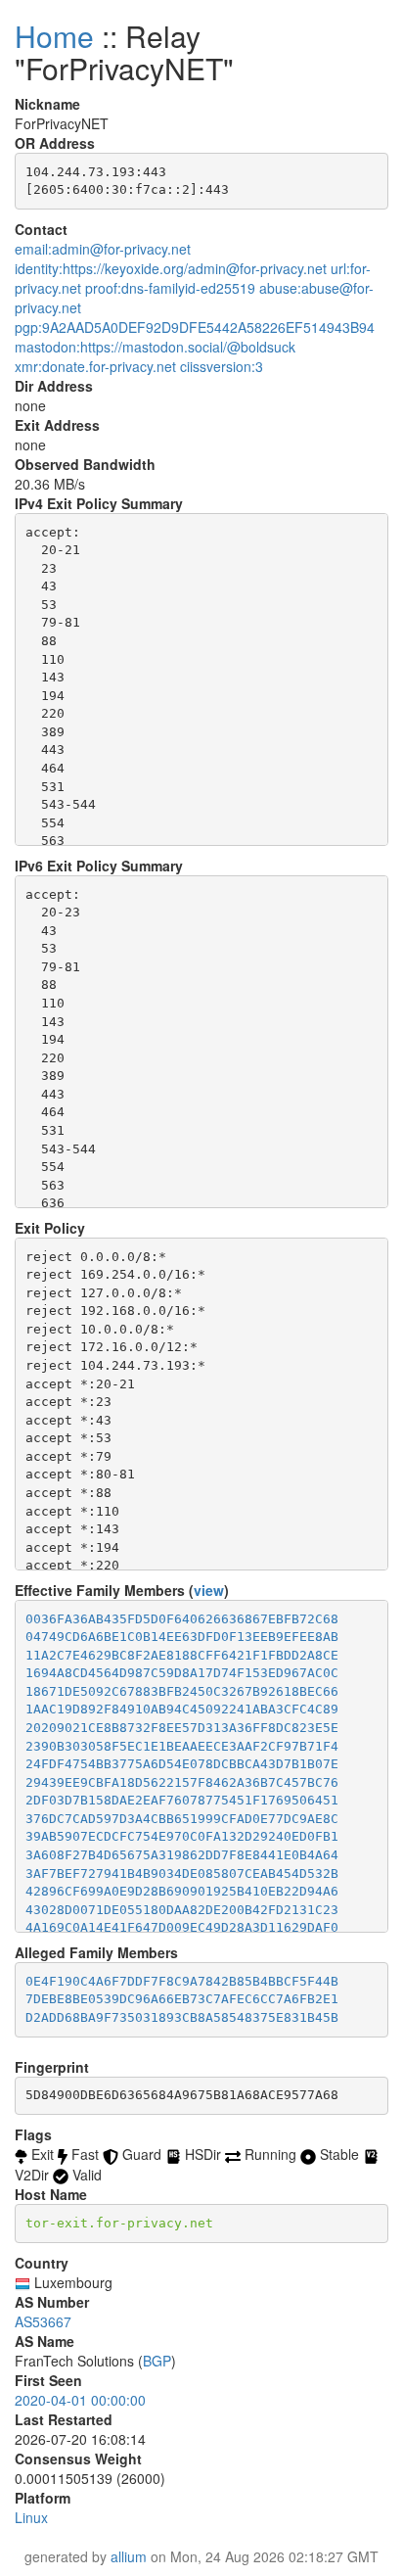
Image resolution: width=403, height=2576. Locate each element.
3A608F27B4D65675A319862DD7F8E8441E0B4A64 (182, 1855)
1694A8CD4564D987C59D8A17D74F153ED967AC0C (182, 1673)
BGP (157, 2361)
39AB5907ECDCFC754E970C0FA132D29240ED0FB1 (182, 1836)
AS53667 (43, 2321)
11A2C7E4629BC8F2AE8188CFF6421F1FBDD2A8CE (182, 1655)
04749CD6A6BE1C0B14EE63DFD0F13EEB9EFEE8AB (182, 1637)
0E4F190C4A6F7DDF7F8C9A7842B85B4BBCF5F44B (182, 1981)
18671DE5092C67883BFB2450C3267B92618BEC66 (182, 1691)
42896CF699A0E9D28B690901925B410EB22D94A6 (182, 1891)
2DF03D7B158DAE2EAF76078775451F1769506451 (182, 1800)
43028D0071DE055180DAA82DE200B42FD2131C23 (182, 1910)
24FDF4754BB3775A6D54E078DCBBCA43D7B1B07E (182, 1764)
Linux (31, 2517)
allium (129, 2556)
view (209, 1590)
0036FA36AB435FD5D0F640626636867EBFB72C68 (182, 1619)
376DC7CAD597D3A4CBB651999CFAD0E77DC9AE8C (182, 1819)
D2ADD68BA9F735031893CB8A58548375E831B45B (182, 2017)
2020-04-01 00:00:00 (80, 2400)
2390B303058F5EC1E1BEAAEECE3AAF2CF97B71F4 (182, 1746)
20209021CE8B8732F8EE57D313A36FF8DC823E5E (182, 1728)
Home (54, 36)
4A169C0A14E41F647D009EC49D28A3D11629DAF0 (182, 1927)
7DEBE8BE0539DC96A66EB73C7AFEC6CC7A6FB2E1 (182, 1999)
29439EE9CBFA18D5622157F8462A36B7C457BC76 (182, 1782)
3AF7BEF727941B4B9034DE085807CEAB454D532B (182, 1873)
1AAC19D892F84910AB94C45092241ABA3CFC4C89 (182, 1709)
